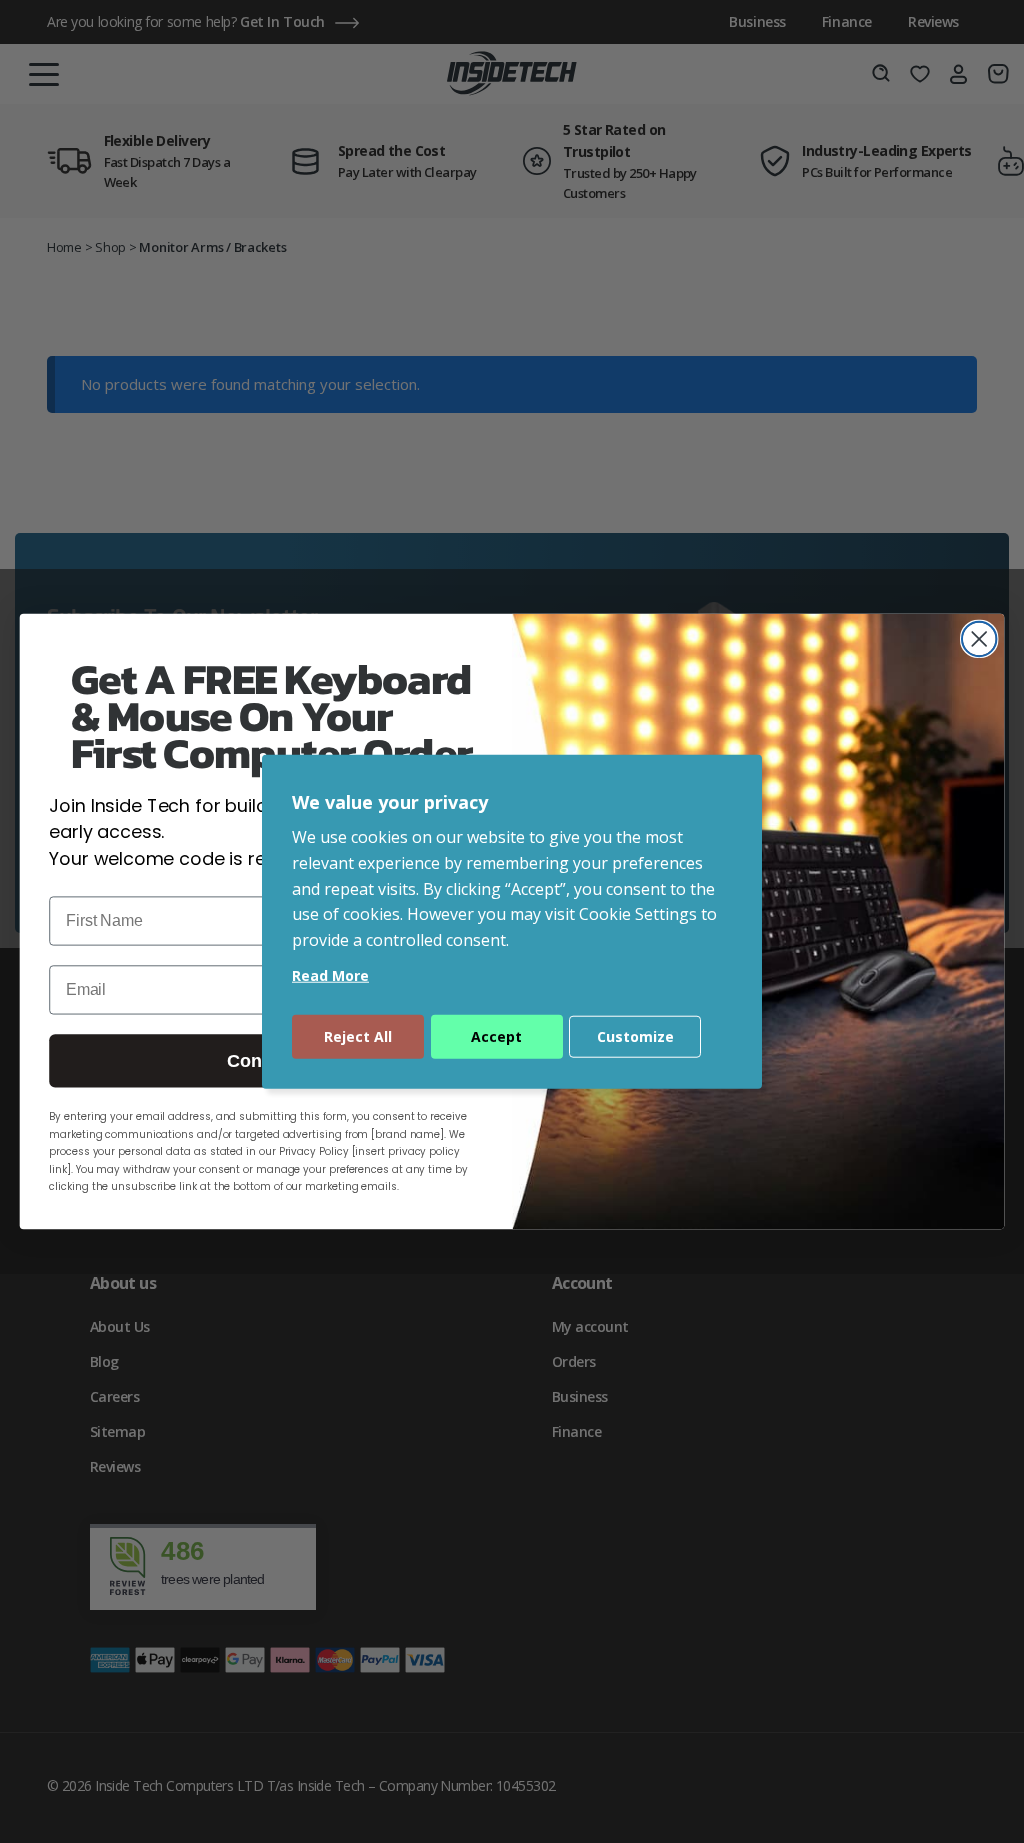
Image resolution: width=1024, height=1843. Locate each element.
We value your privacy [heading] (390, 801)
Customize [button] (635, 1036)
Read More (330, 975)
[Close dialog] (979, 639)
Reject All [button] (358, 1036)
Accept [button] (496, 1036)
